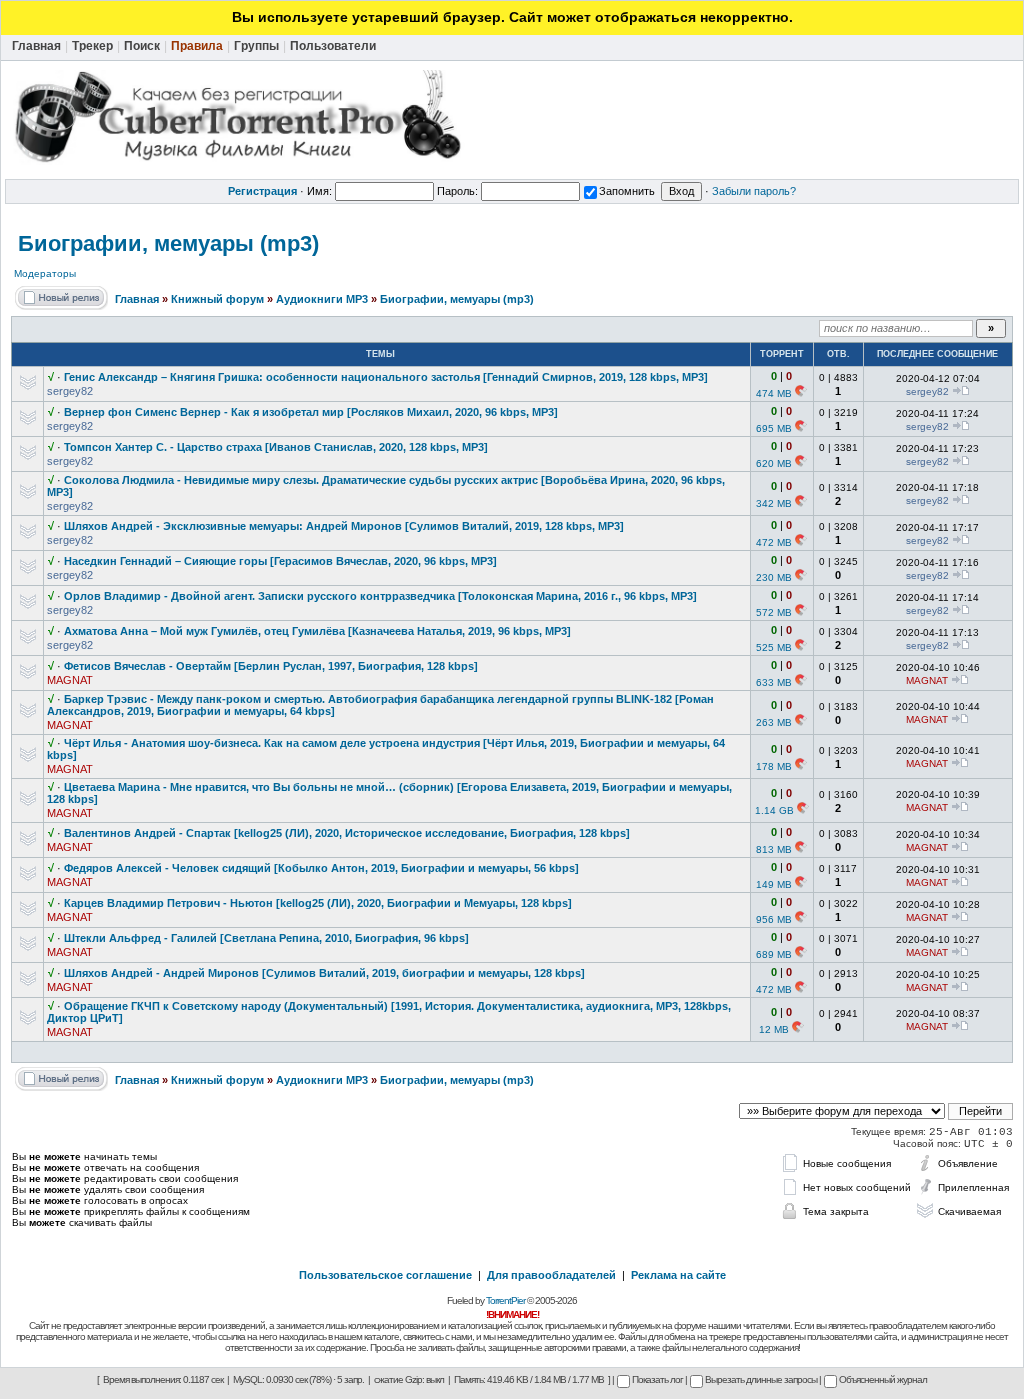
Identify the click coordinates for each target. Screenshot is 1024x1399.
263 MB (774, 722)
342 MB (774, 503)
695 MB (774, 428)
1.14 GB (774, 810)
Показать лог (657, 1379)
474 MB (774, 393)
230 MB (774, 577)
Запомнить (627, 191)
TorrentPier (505, 1300)
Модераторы (45, 273)
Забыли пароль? (754, 191)
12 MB (774, 1029)
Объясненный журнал (883, 1379)
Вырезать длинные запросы (761, 1379)
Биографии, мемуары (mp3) (168, 243)
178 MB (774, 766)
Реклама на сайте (678, 1275)
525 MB (774, 647)
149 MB (774, 884)
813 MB (774, 849)
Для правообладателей (551, 1275)
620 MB (774, 463)
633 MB (774, 682)
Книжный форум (217, 299)
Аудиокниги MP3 (322, 299)
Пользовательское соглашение (385, 1275)
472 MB (774, 542)
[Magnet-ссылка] (801, 393)
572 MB (774, 612)
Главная (137, 299)
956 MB (774, 919)
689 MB (774, 954)
